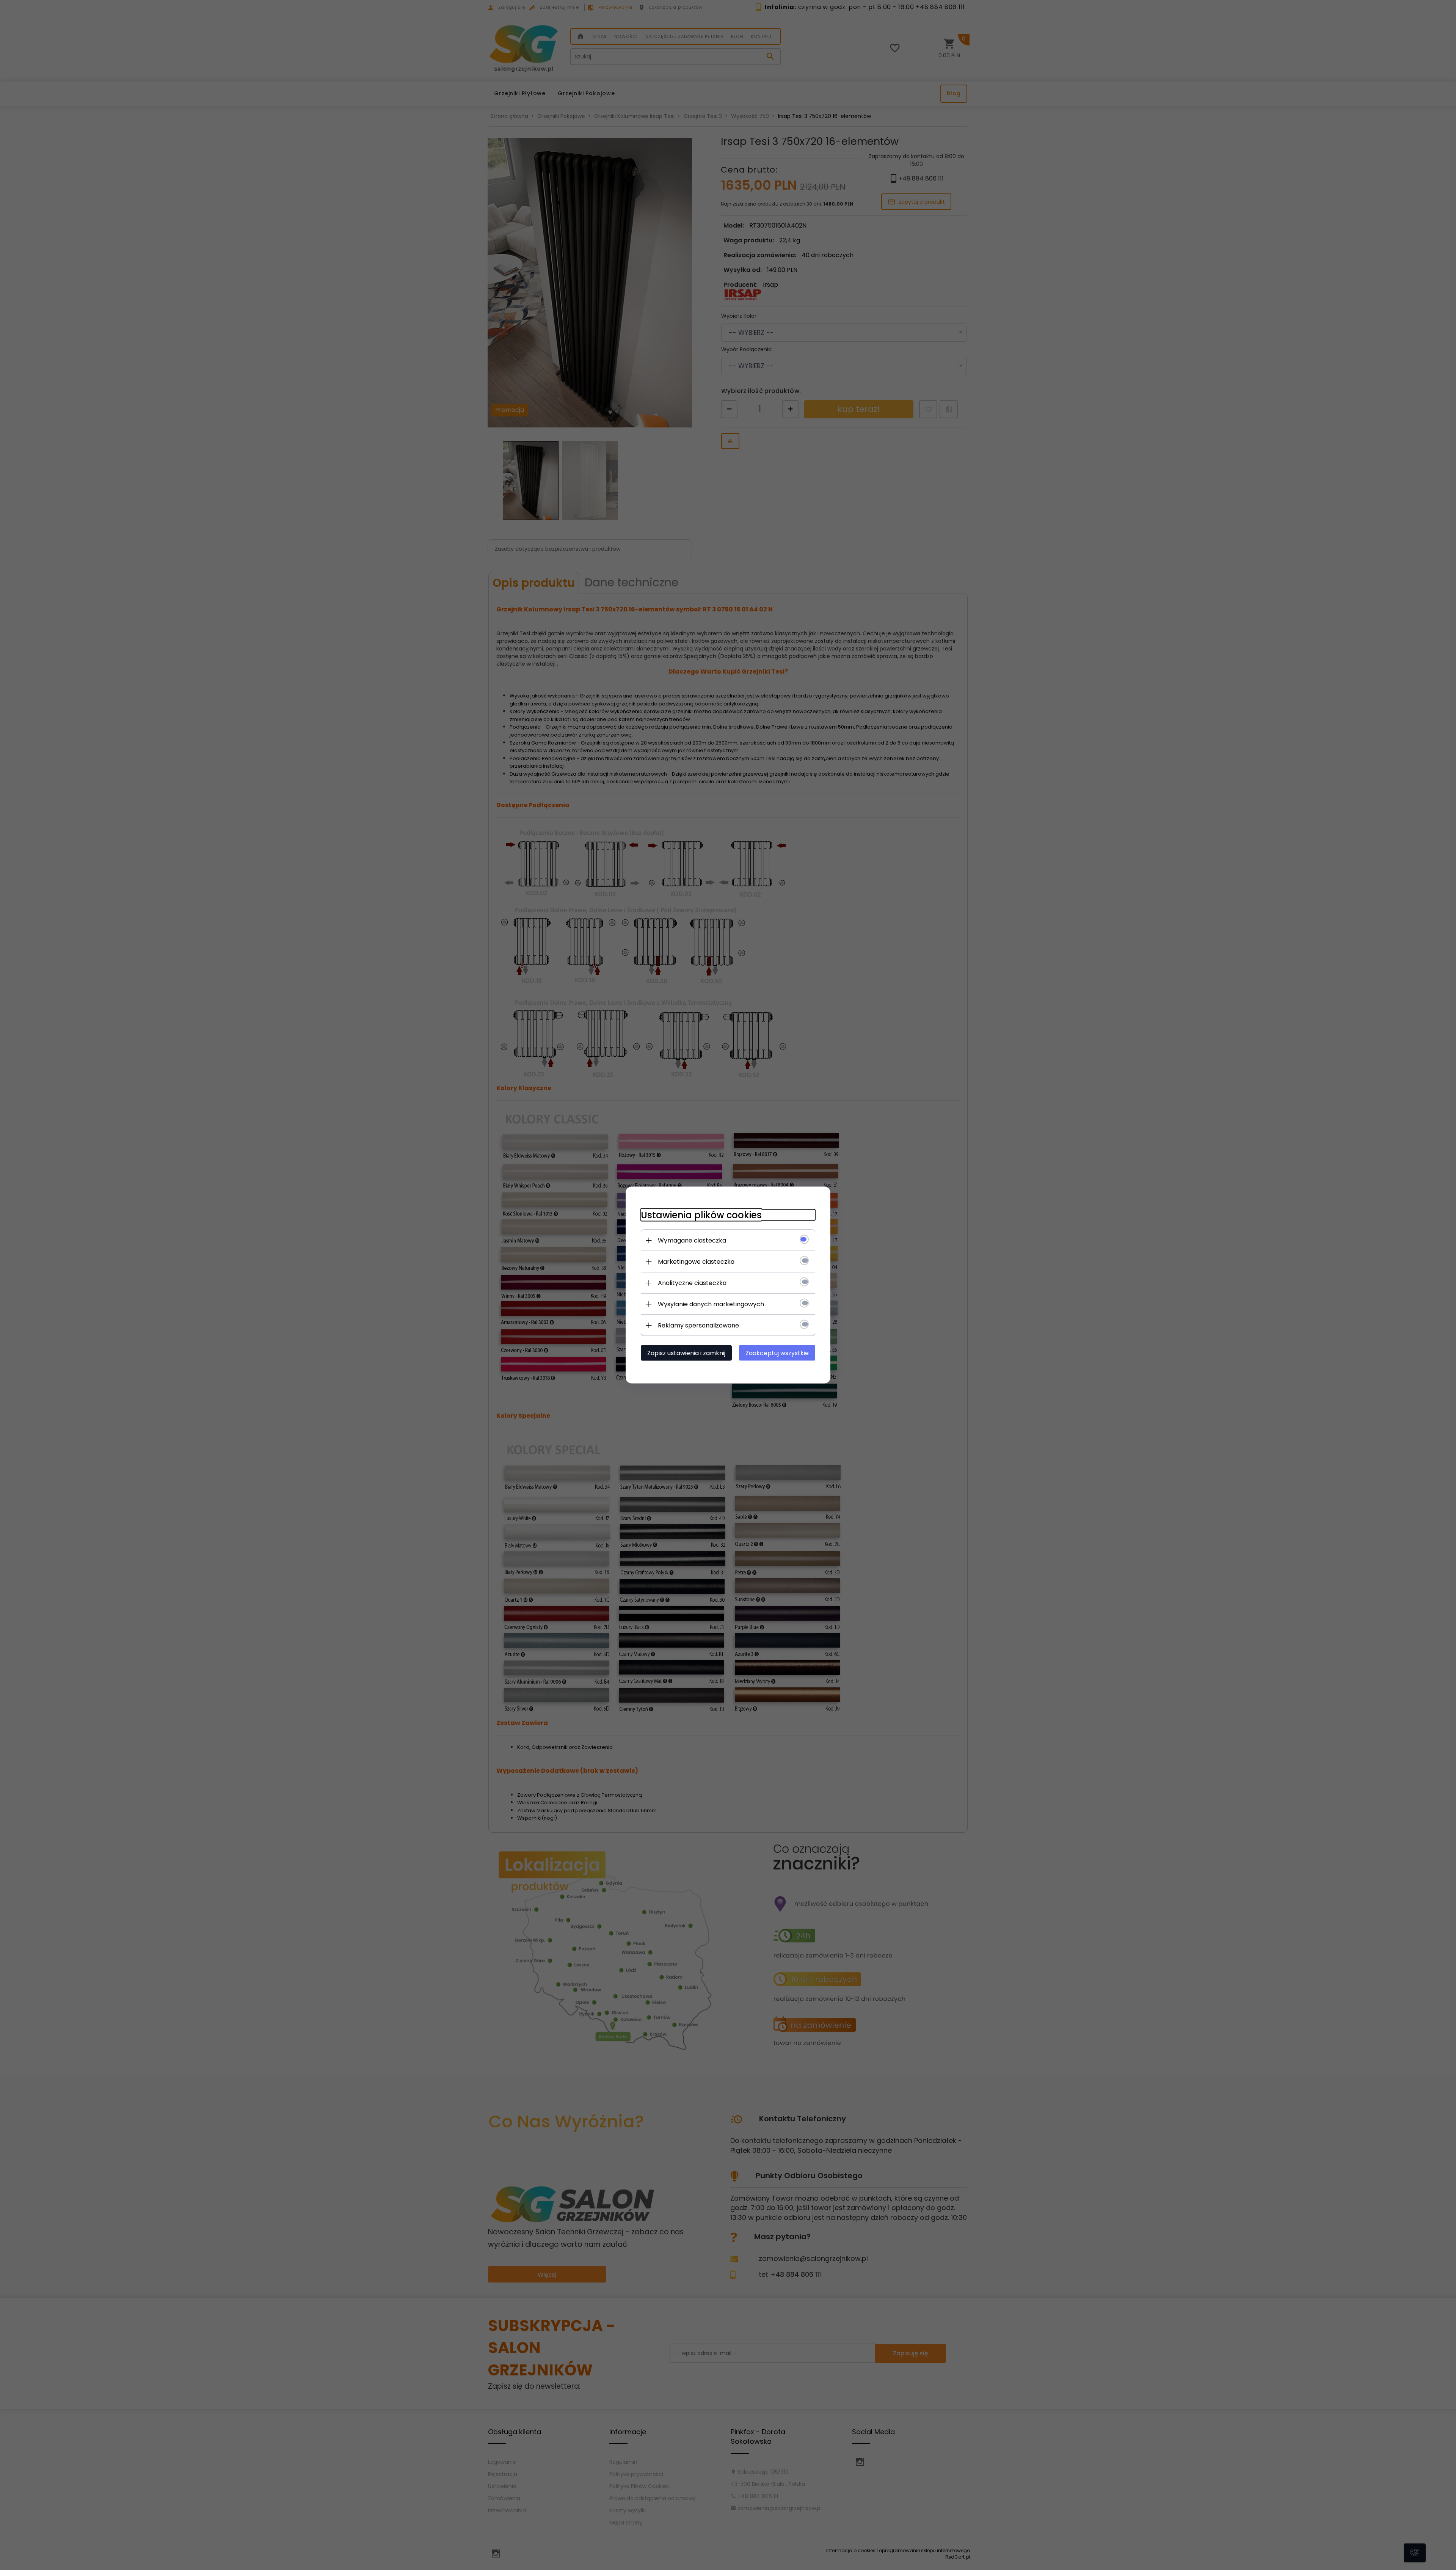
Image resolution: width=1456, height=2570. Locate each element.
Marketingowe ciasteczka (696, 1262)
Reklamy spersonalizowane (698, 1325)
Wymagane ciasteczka (692, 1240)
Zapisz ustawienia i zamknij (686, 1353)
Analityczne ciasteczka (692, 1283)
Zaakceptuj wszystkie (777, 1353)
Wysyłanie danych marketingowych (711, 1304)
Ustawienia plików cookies (701, 1215)
